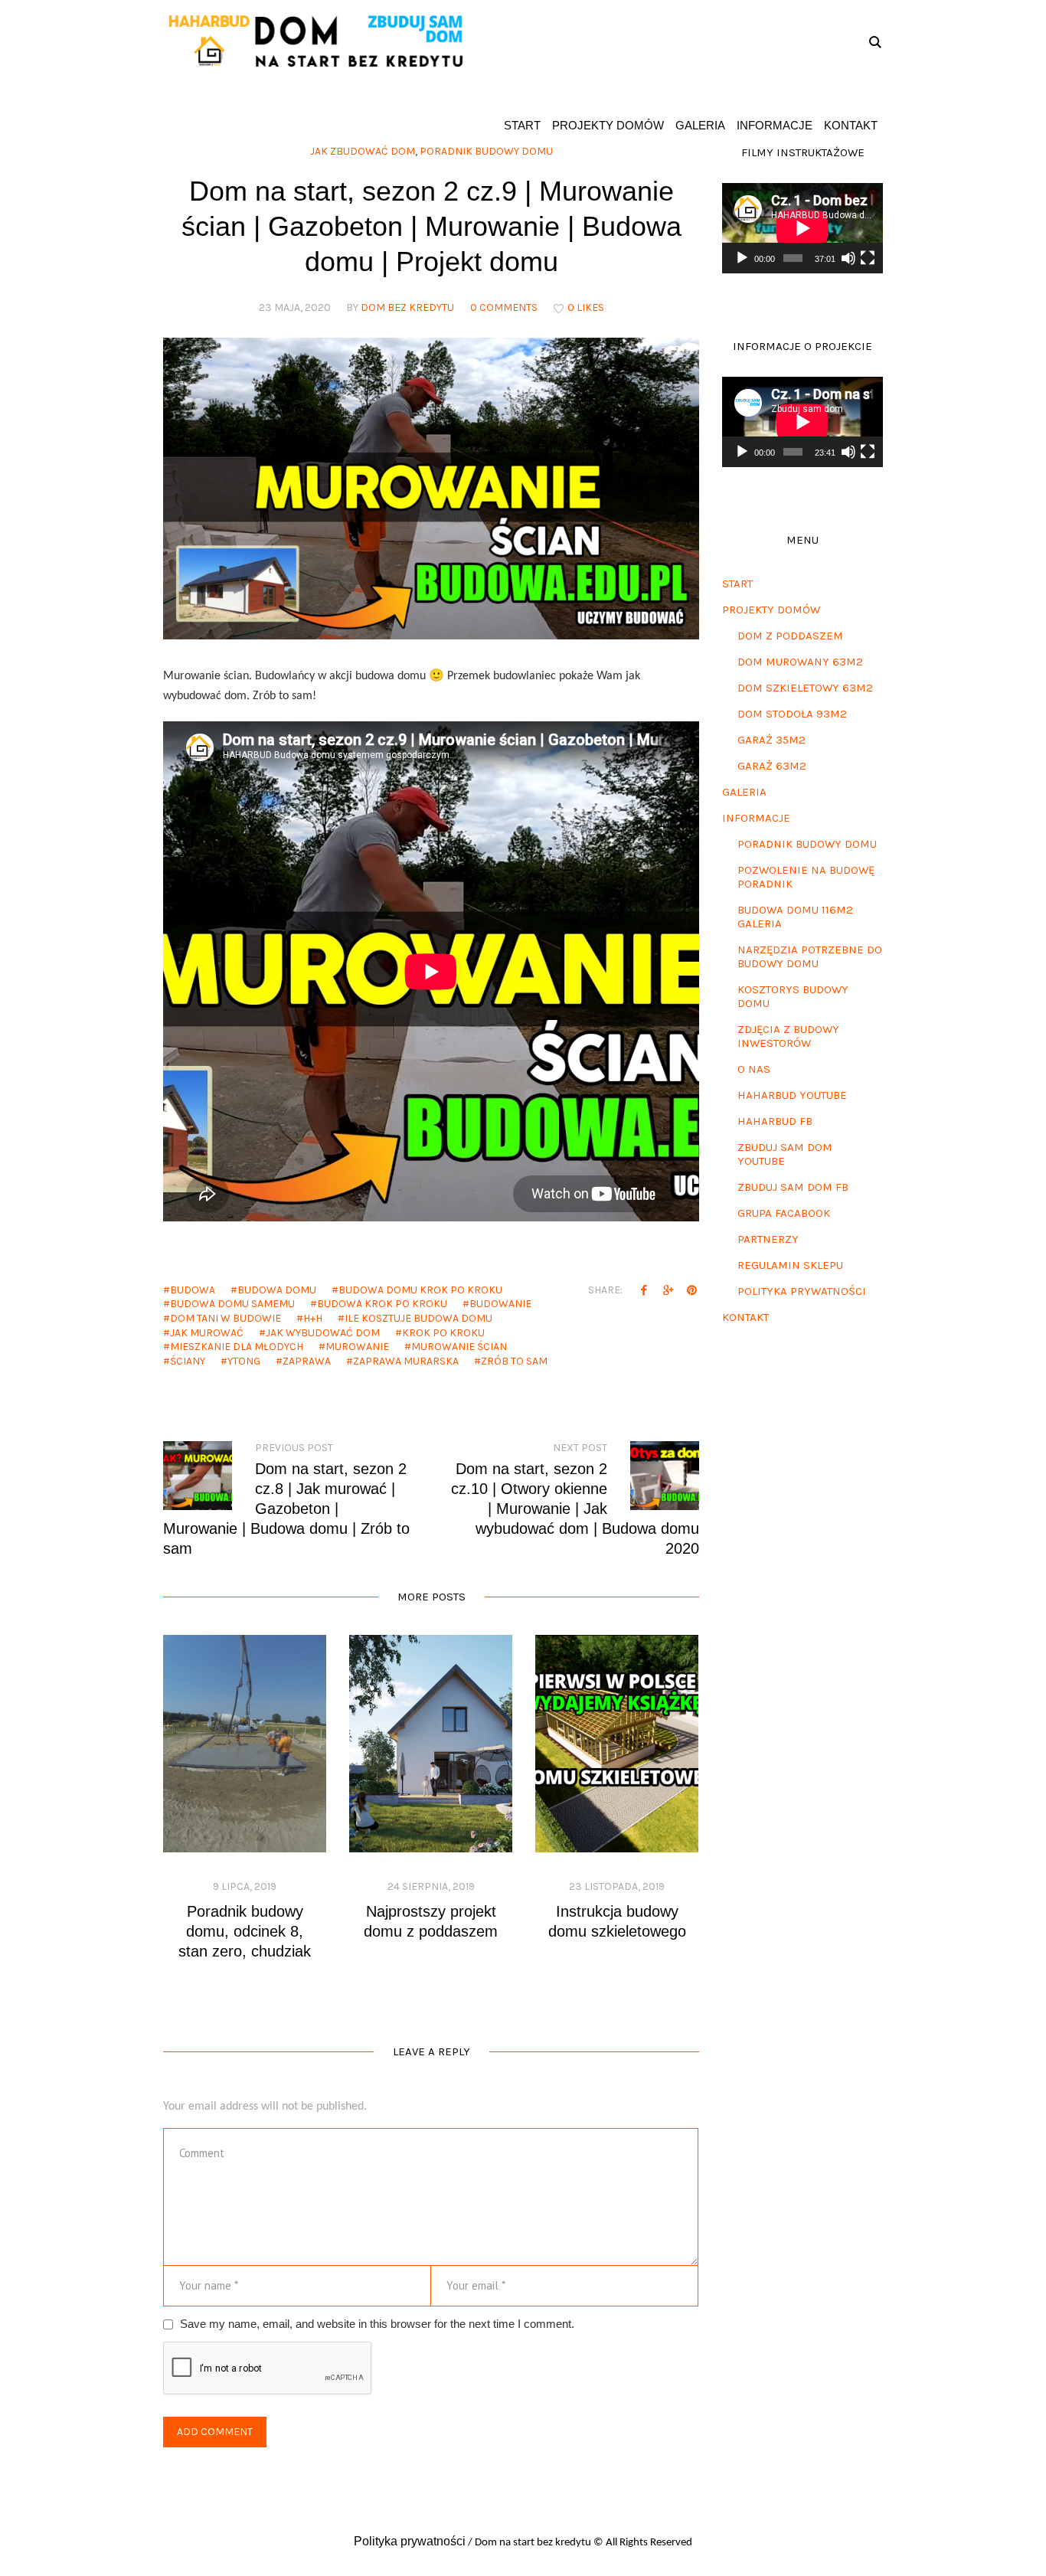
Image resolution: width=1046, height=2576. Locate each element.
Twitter (668, 1290)
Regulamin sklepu (790, 1265)
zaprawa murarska (406, 1361)
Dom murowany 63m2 (800, 662)
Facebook (644, 1290)
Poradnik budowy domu (807, 844)
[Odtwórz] (742, 258)
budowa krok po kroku (382, 1304)
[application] (802, 228)
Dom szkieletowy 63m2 (805, 688)
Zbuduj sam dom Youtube (785, 1154)
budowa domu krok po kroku (420, 1290)
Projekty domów (771, 610)
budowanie (500, 1304)
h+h (313, 1318)
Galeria (744, 792)
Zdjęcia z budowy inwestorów (788, 1036)
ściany (188, 1361)
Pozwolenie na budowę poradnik (806, 877)
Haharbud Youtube (792, 1095)
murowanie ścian (459, 1347)
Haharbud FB (775, 1121)
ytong (244, 1361)
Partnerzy (768, 1239)
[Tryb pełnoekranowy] (868, 258)
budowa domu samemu (232, 1304)
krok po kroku (443, 1333)
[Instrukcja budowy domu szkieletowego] (617, 1744)
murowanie (357, 1347)
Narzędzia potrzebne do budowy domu (810, 956)
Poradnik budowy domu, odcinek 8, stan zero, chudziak (245, 1931)
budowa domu (277, 1290)
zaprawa (307, 1361)
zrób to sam (514, 1361)
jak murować (207, 1333)
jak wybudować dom (323, 1333)
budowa (193, 1290)
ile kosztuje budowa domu (418, 1318)
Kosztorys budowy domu (793, 996)
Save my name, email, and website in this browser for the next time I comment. (377, 2324)
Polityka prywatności (802, 1291)
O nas (754, 1069)
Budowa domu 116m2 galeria (795, 917)
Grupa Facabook (784, 1213)
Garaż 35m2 (771, 740)
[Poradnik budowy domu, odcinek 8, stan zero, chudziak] (245, 1744)
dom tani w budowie (226, 1318)
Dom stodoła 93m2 (792, 714)
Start (737, 584)
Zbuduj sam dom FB (793, 1187)
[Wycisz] (848, 258)
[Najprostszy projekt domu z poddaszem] (431, 1744)
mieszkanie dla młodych (237, 1347)
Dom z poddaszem (790, 636)
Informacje (756, 818)
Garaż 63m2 (772, 766)
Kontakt (745, 1317)
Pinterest (691, 1290)
